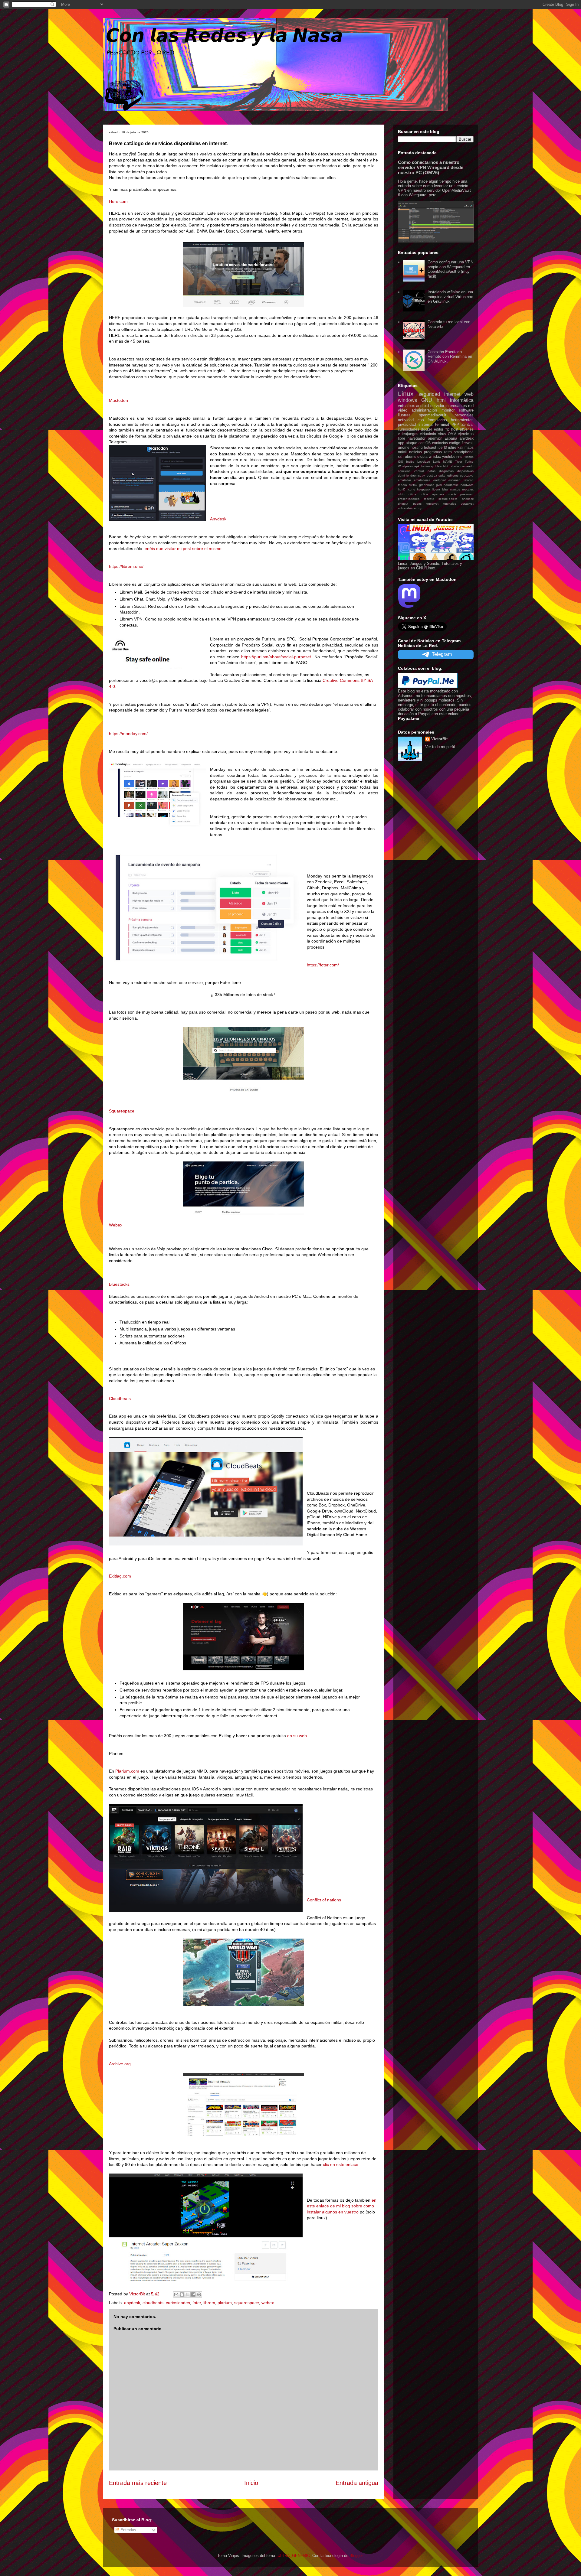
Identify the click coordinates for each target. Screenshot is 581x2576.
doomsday (418, 475)
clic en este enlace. (341, 2164)
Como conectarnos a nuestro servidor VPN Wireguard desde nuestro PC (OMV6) (431, 167)
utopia (422, 456)
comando (467, 466)
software (466, 410)
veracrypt (467, 504)
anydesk (132, 2303)
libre (402, 438)
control (419, 471)
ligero (436, 489)
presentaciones (409, 499)
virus (442, 434)
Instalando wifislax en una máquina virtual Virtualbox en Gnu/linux (450, 297)
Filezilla (469, 457)
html (441, 400)
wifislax (435, 456)
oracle (452, 494)
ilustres (404, 415)
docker (427, 429)
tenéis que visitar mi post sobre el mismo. (183, 549)
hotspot (430, 447)
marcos (455, 489)
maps (469, 447)
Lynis (437, 462)
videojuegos (408, 434)
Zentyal (468, 424)
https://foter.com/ (323, 965)
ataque (412, 443)
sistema (425, 424)
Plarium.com (127, 1771)
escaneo (455, 480)
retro (448, 452)
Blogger (356, 2556)
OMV (452, 434)
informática (462, 400)
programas (433, 452)
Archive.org (120, 2064)
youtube (449, 456)
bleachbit (442, 466)
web (469, 394)
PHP (455, 424)
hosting (417, 447)
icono (411, 489)
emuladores (422, 480)
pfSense (467, 429)
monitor (448, 410)
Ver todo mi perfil (440, 747)
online (424, 494)
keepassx (424, 489)
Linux (406, 394)
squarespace (247, 2303)
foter (197, 2303)
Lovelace (424, 462)
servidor (437, 406)
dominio (403, 475)
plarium (225, 2303)
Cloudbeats (120, 1399)
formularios (437, 420)
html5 (402, 489)
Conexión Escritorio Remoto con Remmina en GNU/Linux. (450, 357)
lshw (445, 489)
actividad (406, 420)
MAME (448, 462)
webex (268, 2303)
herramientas (462, 420)
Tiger (459, 462)
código (455, 443)
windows (407, 400)
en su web (297, 1736)
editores (453, 475)
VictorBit (439, 739)
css (421, 420)
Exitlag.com (120, 1576)
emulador (404, 480)
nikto (401, 494)
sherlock (468, 499)
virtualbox (406, 406)
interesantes (456, 406)
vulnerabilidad (408, 508)
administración (424, 410)
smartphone (464, 452)
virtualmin (428, 434)
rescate (429, 499)
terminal (442, 424)
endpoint (440, 480)
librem (209, 2303)
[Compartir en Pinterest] (199, 2294)
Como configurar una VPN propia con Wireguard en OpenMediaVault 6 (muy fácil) (450, 269)
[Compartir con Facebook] (193, 2294)
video (403, 410)
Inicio (251, 2483)
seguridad (429, 394)
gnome (404, 447)
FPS (459, 457)
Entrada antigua (357, 2483)
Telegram (442, 654)
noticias (415, 452)
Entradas (128, 2530)
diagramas (446, 471)
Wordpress (405, 466)
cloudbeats (153, 2303)
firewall (468, 443)
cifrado (454, 466)
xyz (420, 508)
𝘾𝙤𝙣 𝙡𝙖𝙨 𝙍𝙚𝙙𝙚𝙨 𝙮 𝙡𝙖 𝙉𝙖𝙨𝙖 (224, 36)
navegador (417, 438)
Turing (469, 462)
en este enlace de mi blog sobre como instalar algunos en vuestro (342, 2206)
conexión (404, 471)
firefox (413, 485)
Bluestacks (119, 1284)
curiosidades (178, 2303)
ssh (401, 456)
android (422, 406)
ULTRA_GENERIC (294, 2556)
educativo (467, 475)
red (471, 406)
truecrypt (432, 504)
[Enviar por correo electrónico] (176, 2294)
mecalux (468, 489)
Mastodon (118, 400)
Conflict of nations (324, 1900)
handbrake (451, 485)
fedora (402, 485)
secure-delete (448, 499)
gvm (439, 485)
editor (439, 429)
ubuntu (411, 456)
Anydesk (218, 519)
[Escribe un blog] (182, 2294)
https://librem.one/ (126, 566)
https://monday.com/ (128, 734)
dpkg (442, 475)
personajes (464, 415)
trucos (417, 504)
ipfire (452, 447)
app (401, 443)
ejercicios (466, 434)
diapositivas (465, 471)
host (455, 429)
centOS (425, 443)
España (451, 438)
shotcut (403, 504)
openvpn (435, 438)
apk (417, 466)
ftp (447, 429)
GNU (427, 400)
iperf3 (442, 447)
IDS (400, 462)
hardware (467, 485)
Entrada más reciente (138, 2483)
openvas (438, 494)
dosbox (432, 475)
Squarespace (122, 1111)
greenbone (427, 485)
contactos (440, 443)
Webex (116, 1225)
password (467, 494)
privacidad (407, 424)
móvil (402, 452)
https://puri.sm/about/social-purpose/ (276, 657)
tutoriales (450, 504)
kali (460, 447)
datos (432, 471)
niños (412, 494)
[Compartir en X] (188, 2294)
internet (452, 394)
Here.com (118, 201)
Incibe (410, 462)
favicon (469, 480)
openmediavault (433, 415)
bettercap (428, 466)
